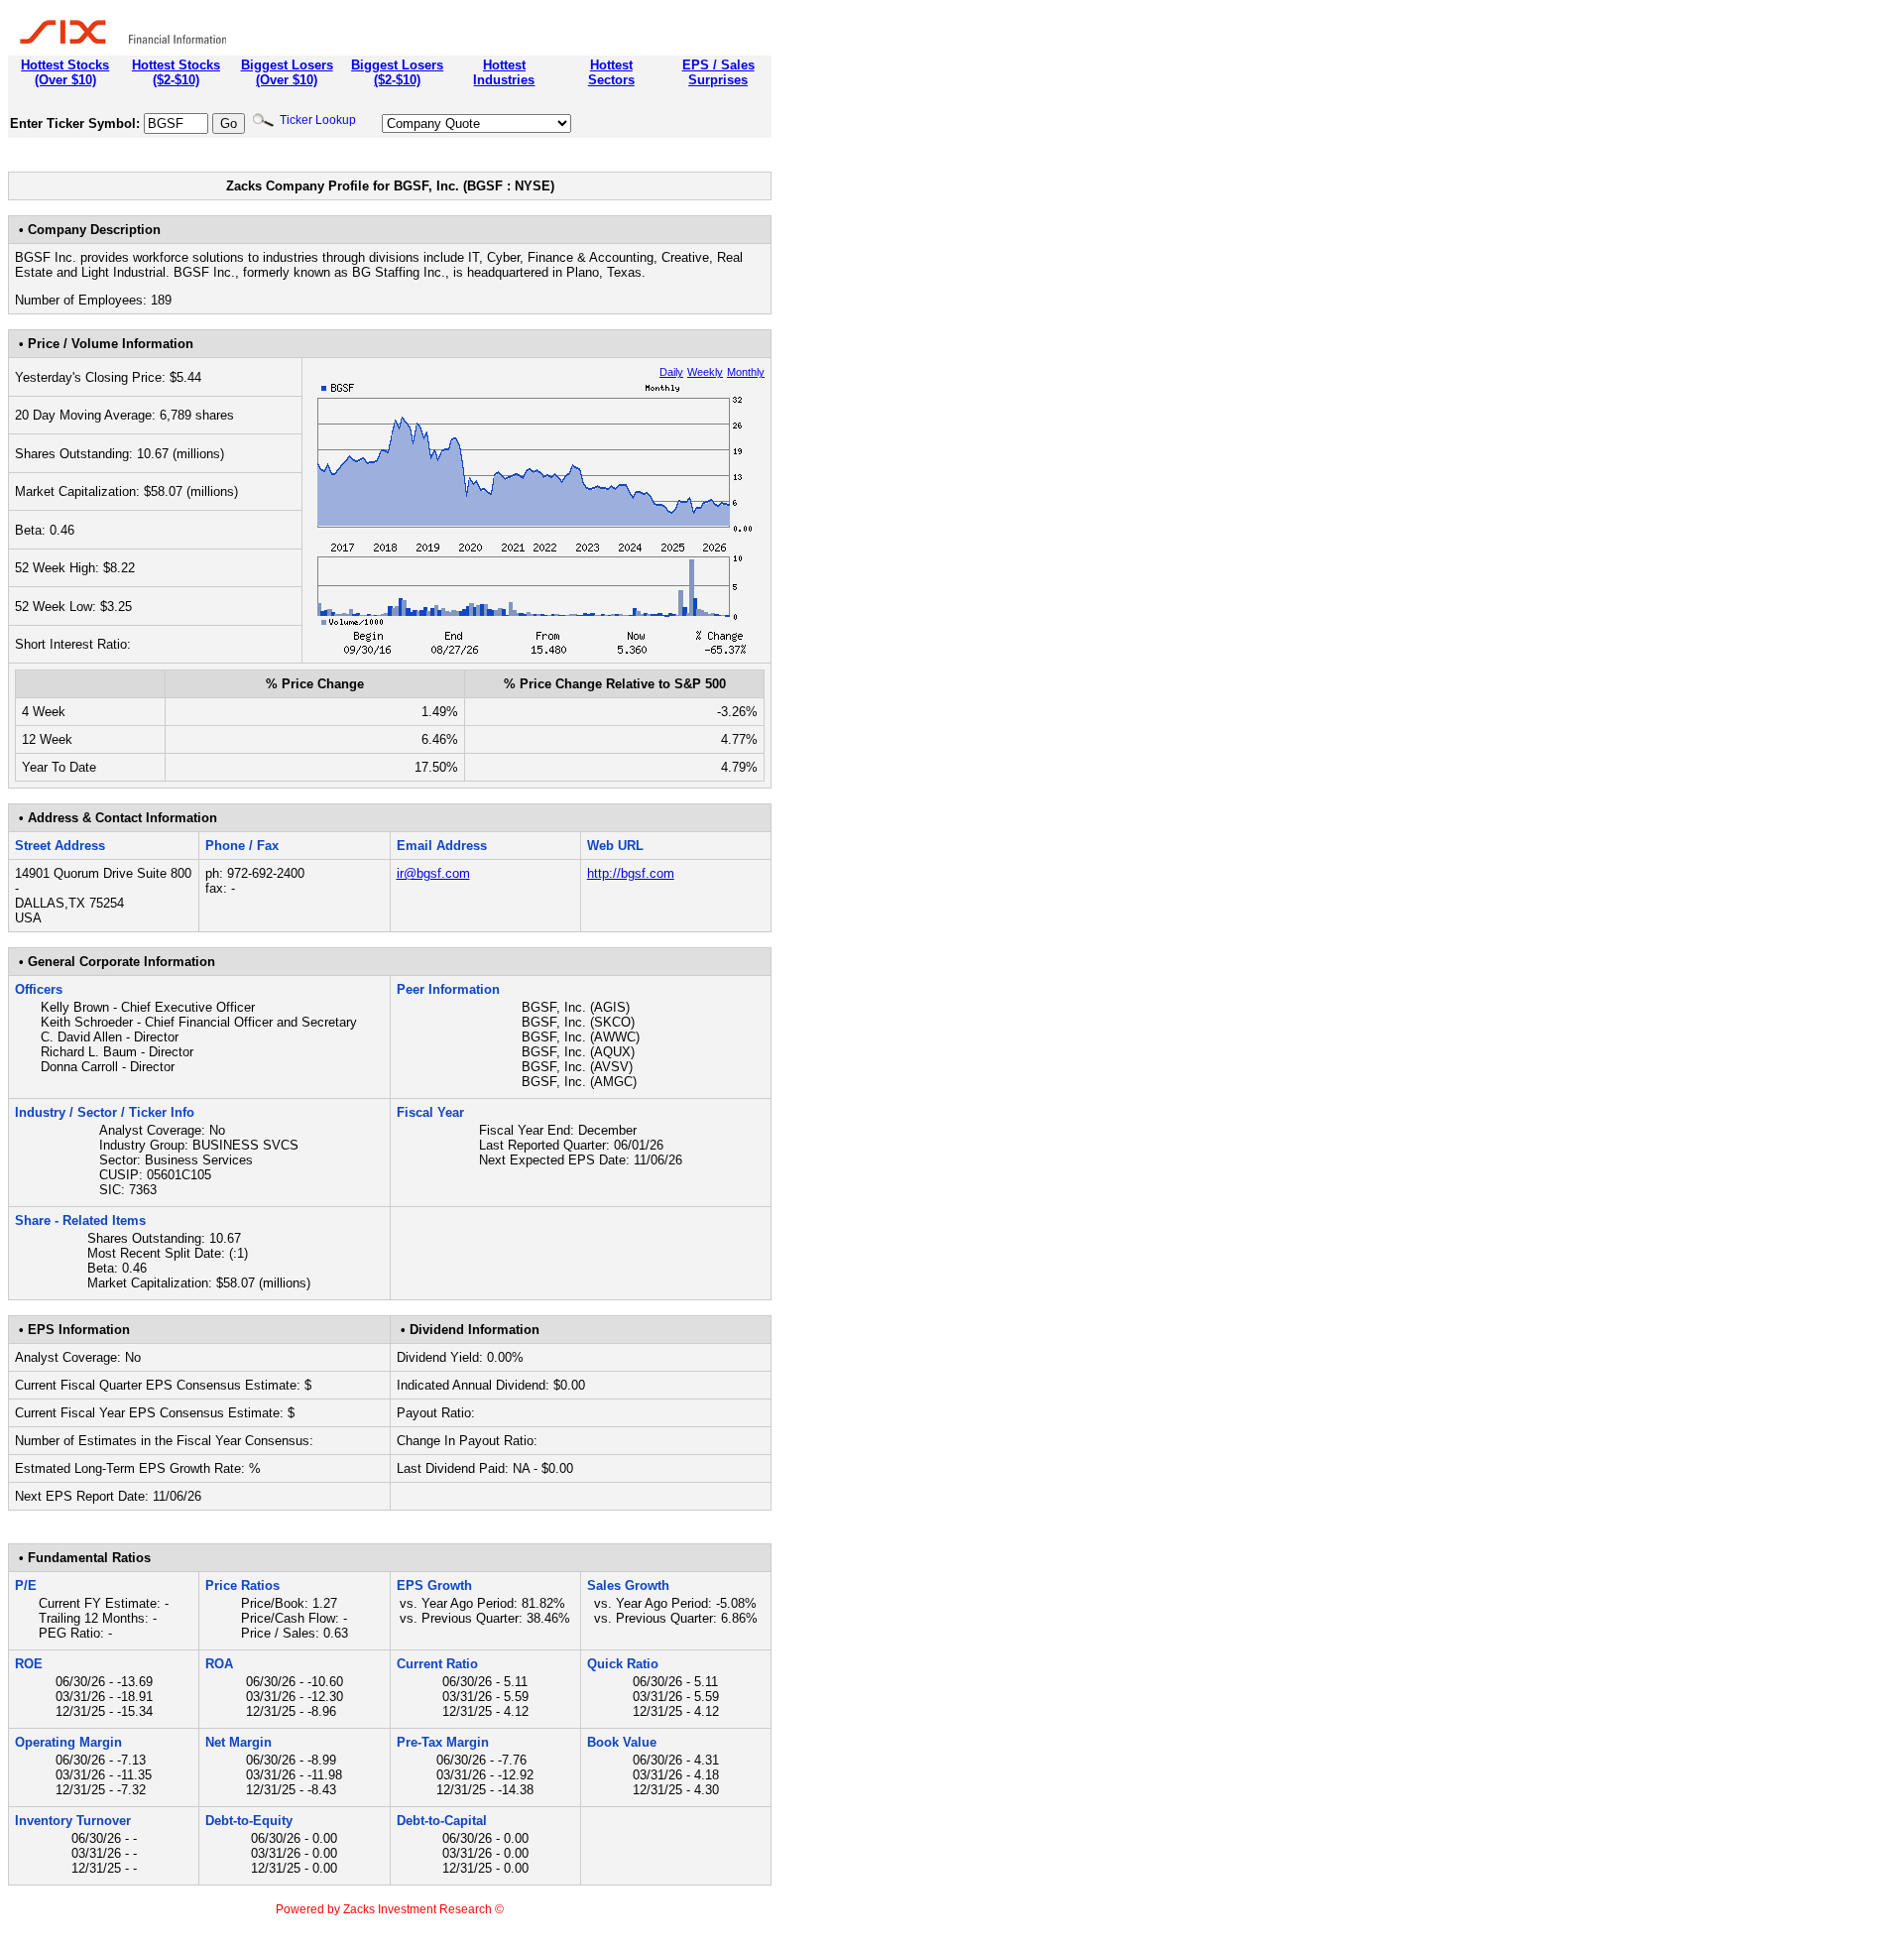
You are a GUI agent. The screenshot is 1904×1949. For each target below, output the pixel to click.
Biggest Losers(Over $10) (287, 72)
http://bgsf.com (631, 873)
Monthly (746, 372)
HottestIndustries (504, 72)
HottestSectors (611, 72)
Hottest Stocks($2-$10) (176, 72)
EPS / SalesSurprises (718, 72)
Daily (671, 372)
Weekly (705, 372)
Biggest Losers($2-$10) (397, 72)
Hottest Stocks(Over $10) (65, 72)
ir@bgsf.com (433, 873)
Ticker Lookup (315, 120)
